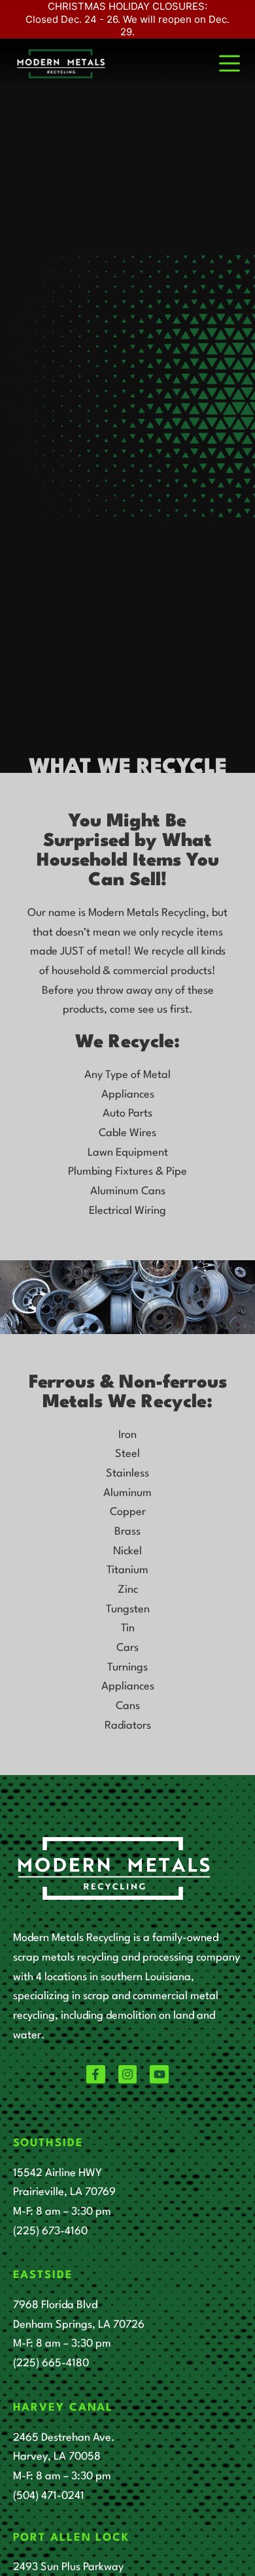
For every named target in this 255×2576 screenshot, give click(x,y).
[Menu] (229, 63)
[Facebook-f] (96, 2075)
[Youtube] (159, 2075)
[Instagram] (128, 2075)
